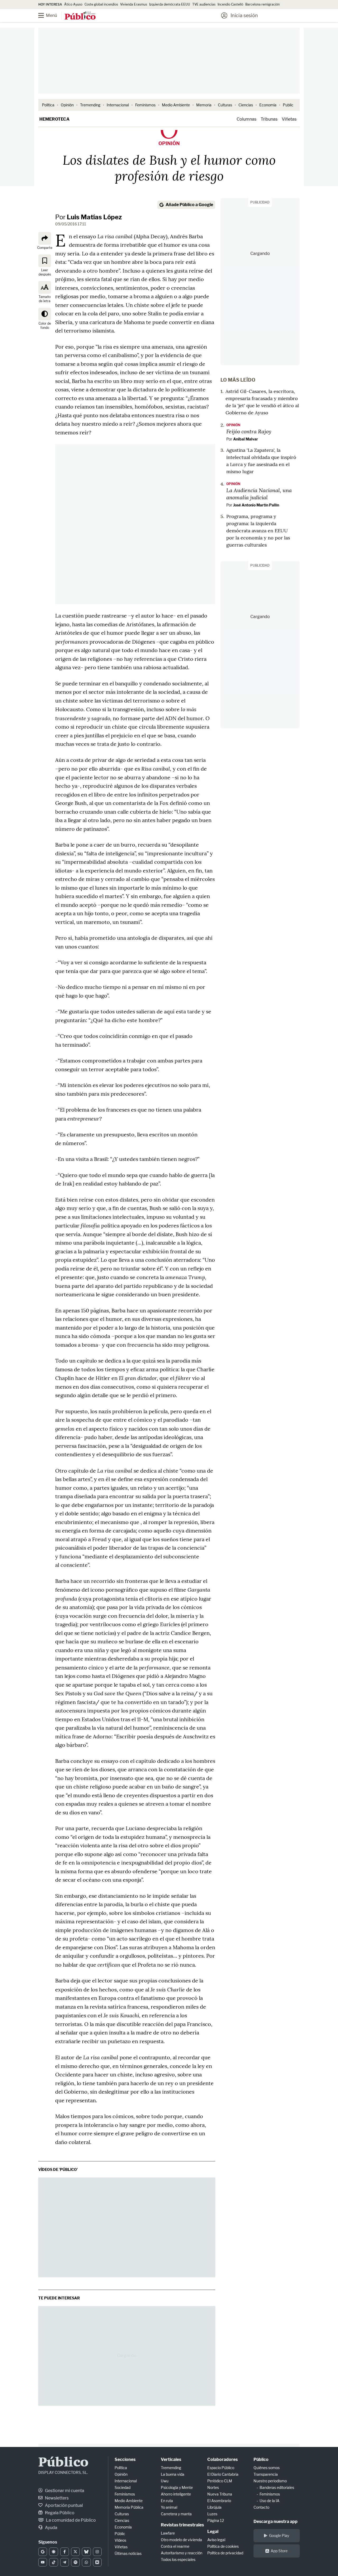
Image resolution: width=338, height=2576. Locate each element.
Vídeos (120, 2540)
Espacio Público (221, 2468)
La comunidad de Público (71, 2520)
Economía (268, 105)
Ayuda (51, 2528)
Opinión (67, 105)
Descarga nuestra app (276, 2522)
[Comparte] (45, 238)
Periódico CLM (220, 2481)
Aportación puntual (64, 2505)
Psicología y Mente (177, 2487)
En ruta (167, 2501)
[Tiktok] (53, 2562)
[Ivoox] (97, 2562)
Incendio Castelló (230, 4)
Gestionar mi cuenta (64, 2491)
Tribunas (269, 119)
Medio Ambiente (176, 105)
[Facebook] (65, 2552)
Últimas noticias (128, 2553)
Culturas (225, 105)
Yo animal (169, 2507)
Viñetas (289, 119)
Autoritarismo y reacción (182, 2553)
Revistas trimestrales (182, 2525)
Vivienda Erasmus (134, 4)
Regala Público (59, 2513)
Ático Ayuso (73, 4)
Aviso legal (216, 2540)
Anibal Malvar (246, 439)
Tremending (90, 105)
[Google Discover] (53, 2552)
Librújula (214, 2507)
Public (288, 105)
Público (63, 2463)
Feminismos (145, 105)
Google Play (279, 2535)
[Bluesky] (86, 2552)
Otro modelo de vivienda (181, 2540)
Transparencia (266, 2474)
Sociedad (123, 2487)
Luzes (212, 2514)
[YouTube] (43, 2562)
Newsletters (56, 2498)
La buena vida (173, 2474)
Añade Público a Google (189, 205)
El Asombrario (219, 2501)
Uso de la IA (269, 2501)
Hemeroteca (54, 119)
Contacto (261, 2507)
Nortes (213, 2487)
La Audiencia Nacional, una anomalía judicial (259, 494)
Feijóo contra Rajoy (249, 431)
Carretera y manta (176, 2514)
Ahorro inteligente (176, 2494)
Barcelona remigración (263, 4)
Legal (213, 2532)
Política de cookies (223, 2546)
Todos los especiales (178, 2560)
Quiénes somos (267, 2468)
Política (48, 105)
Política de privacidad (225, 2553)
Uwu (165, 2481)
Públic (120, 2534)
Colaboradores (222, 2459)
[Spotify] (75, 2562)
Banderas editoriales (277, 2487)
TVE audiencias (204, 4)
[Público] (80, 16)
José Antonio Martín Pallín (256, 505)
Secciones (125, 2459)
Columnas (247, 119)
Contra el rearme (175, 2546)
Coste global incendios (101, 4)
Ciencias (246, 105)
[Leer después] (45, 260)
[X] (75, 2552)
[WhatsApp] (86, 2562)
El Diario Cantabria (223, 2474)
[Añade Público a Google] (43, 2552)
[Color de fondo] (45, 314)
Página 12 (216, 2520)
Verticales (171, 2459)
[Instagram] (97, 2552)
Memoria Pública (129, 2507)
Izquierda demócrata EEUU (170, 4)
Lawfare (168, 2533)
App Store (279, 2551)
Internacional (118, 105)
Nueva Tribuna (220, 2494)
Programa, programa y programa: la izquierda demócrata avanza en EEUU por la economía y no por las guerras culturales (258, 531)
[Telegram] (65, 2562)
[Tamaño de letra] (45, 287)
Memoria (204, 105)
